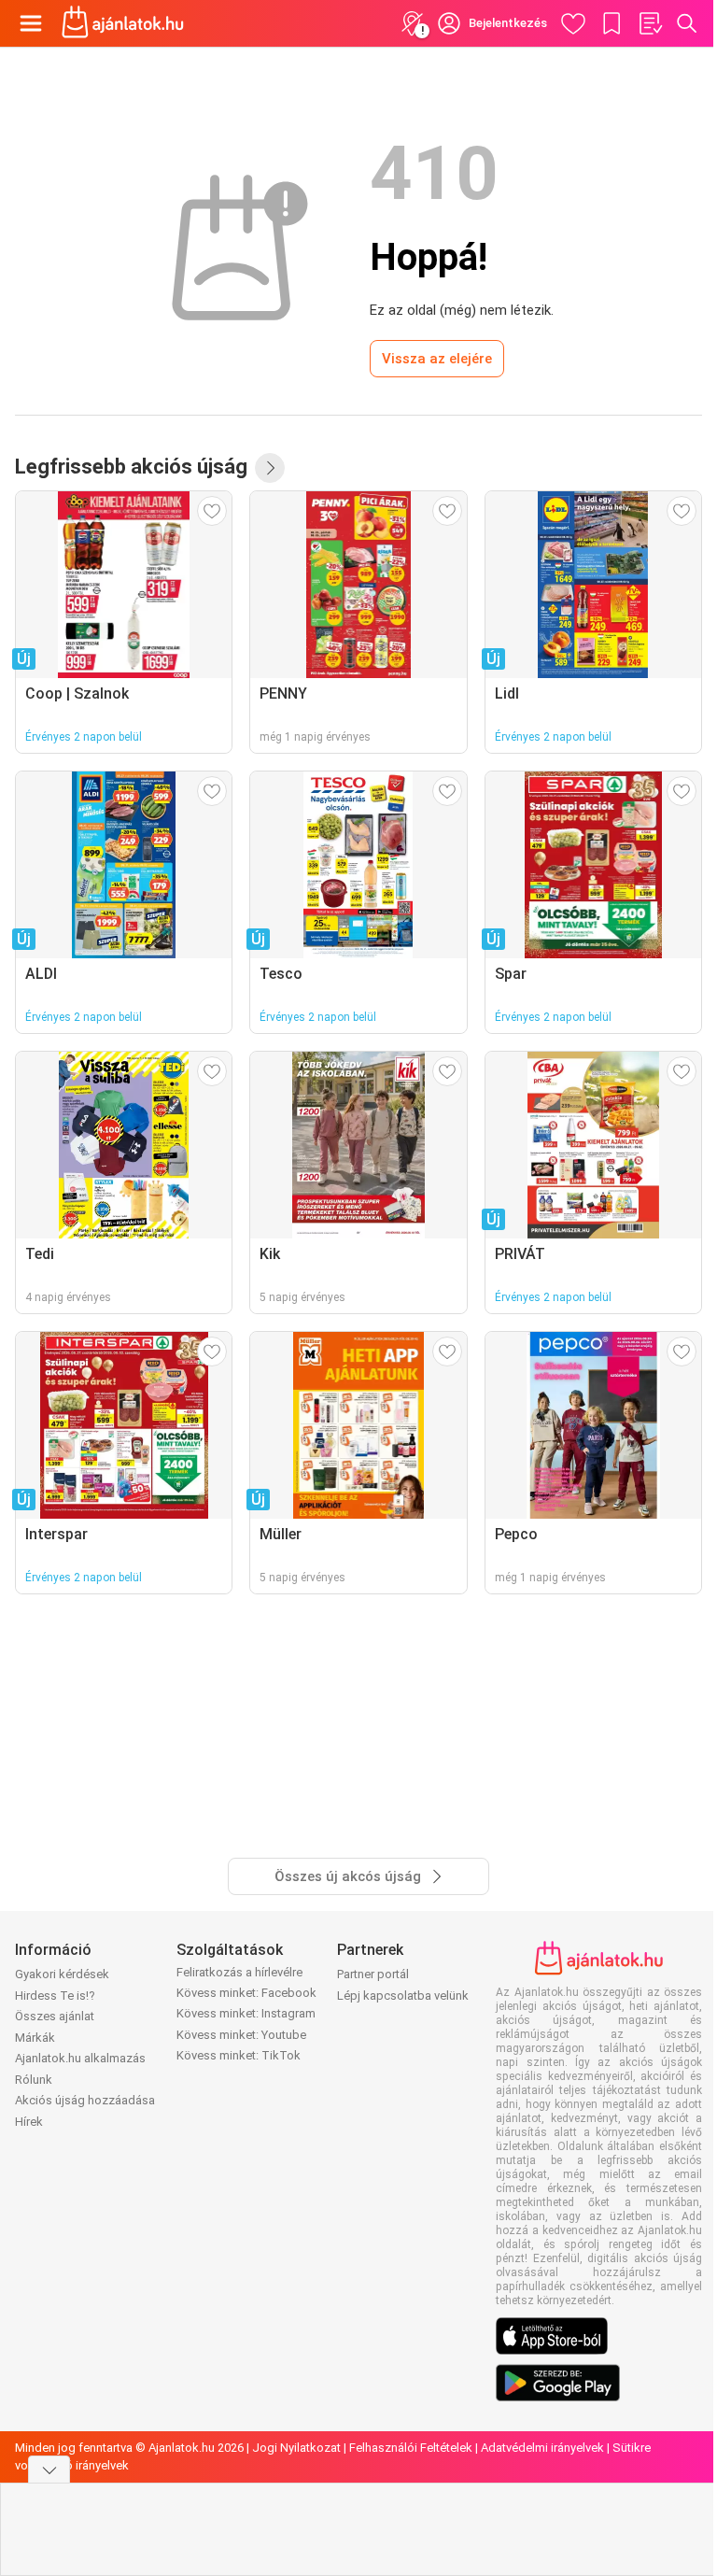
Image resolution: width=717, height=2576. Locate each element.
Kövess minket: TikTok (239, 2055)
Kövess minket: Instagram (246, 2013)
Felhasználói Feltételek (411, 2448)
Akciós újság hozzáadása (85, 2100)
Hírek (29, 2122)
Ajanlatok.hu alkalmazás (80, 2058)
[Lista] (650, 23)
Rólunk (34, 2080)
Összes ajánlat (55, 2016)
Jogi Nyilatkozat (296, 2448)
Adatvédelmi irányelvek (542, 2448)
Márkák (35, 2038)
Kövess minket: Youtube (241, 2035)
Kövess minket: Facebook (246, 1993)
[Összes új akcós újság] (270, 468)
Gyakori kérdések (62, 1974)
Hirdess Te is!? (55, 1996)
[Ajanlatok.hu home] (123, 23)
